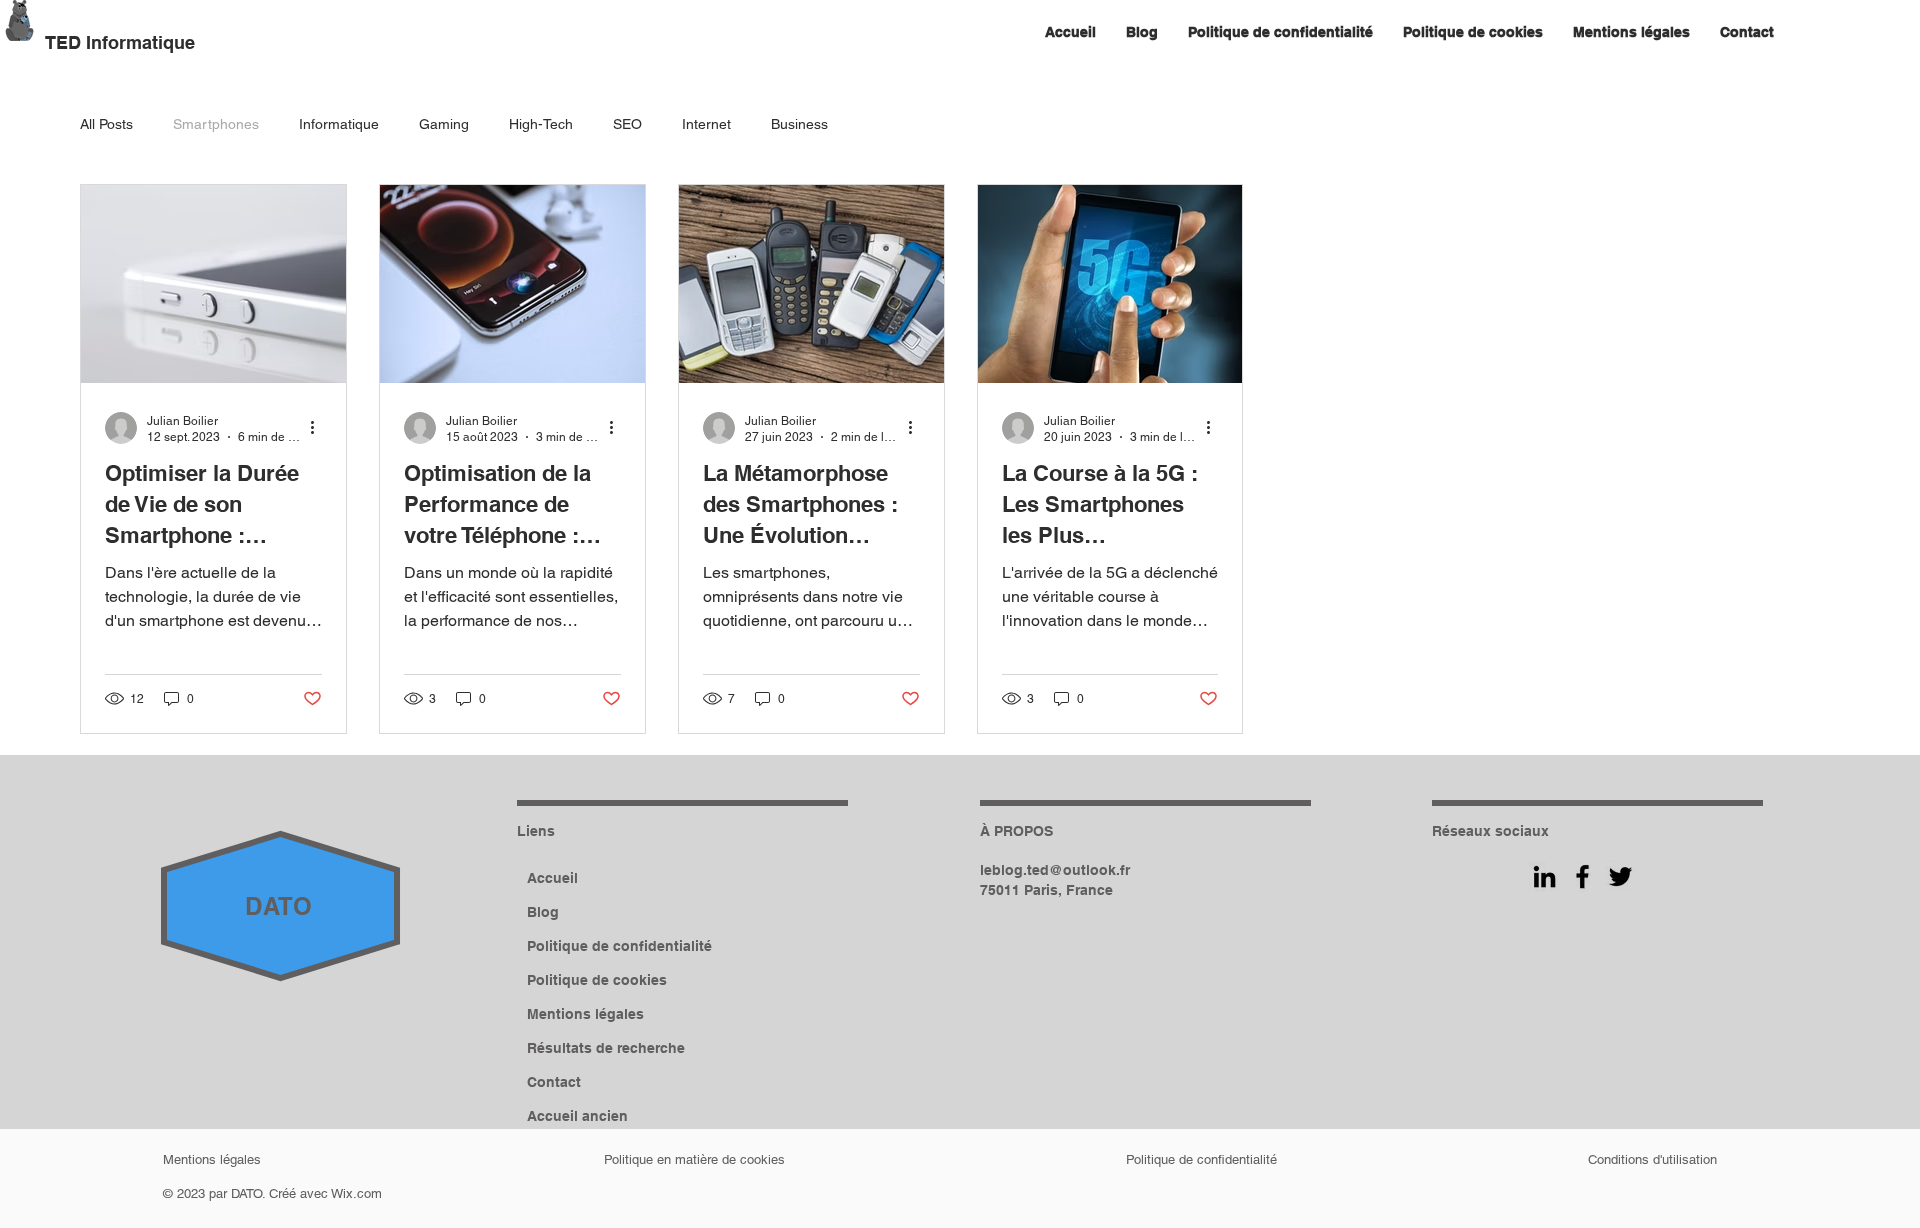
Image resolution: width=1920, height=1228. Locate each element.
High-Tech (541, 124)
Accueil (552, 878)
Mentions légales (585, 1014)
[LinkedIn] (1544, 876)
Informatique (339, 124)
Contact (554, 1082)
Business (799, 124)
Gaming (444, 124)
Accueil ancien (577, 1116)
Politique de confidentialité (619, 946)
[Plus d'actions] (319, 428)
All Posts (106, 124)
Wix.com (356, 1193)
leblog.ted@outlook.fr (1055, 870)
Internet (706, 124)
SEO (627, 124)
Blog (543, 912)
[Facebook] (1582, 876)
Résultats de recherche (606, 1048)
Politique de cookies (597, 980)
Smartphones (216, 124)
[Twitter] (1620, 876)
